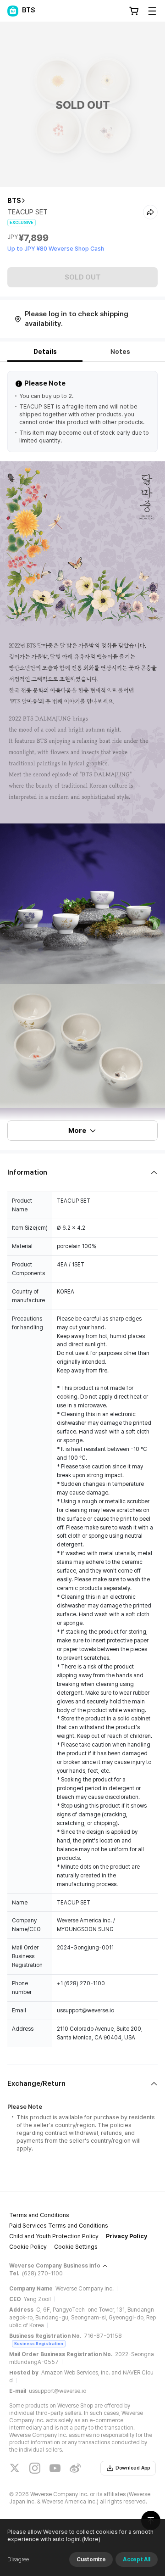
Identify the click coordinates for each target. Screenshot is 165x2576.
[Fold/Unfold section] (82, 1173)
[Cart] (134, 11)
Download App (133, 2468)
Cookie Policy (28, 2247)
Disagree (18, 2559)
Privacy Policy (126, 2236)
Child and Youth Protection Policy (54, 2236)
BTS (14, 201)
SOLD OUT (83, 277)
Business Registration (39, 2344)
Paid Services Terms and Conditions (59, 2226)
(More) (91, 2539)
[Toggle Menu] (152, 11)
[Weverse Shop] (13, 11)
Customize (91, 2559)
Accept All (137, 2559)
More (77, 1131)
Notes (120, 352)
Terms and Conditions (39, 2215)
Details (45, 352)
